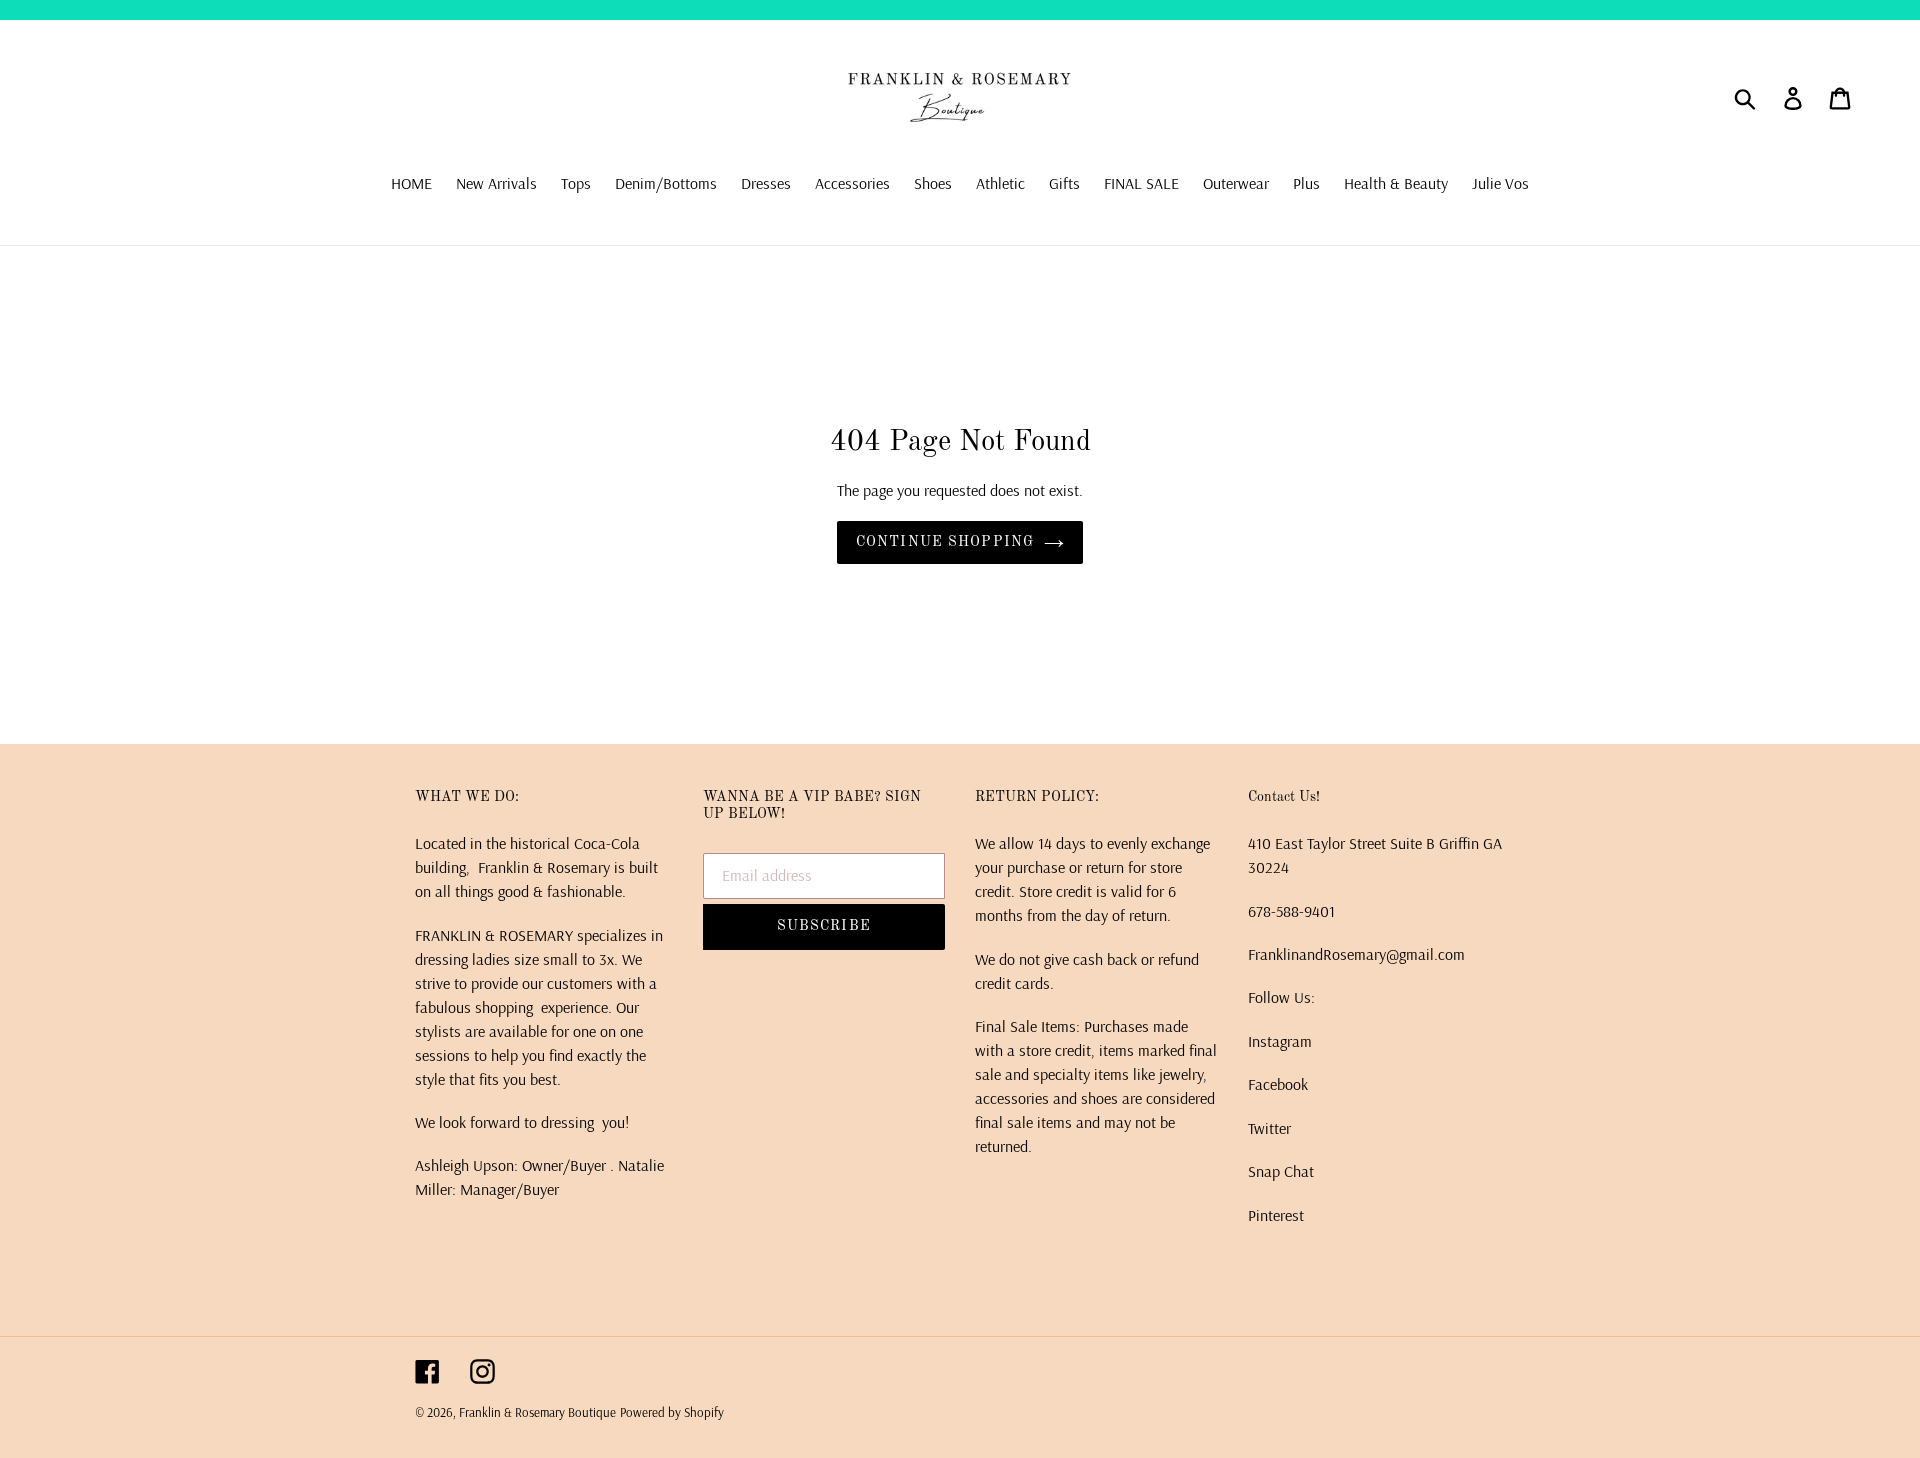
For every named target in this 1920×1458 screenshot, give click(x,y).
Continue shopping (945, 542)
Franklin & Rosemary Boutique (537, 1412)
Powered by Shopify (672, 1412)
